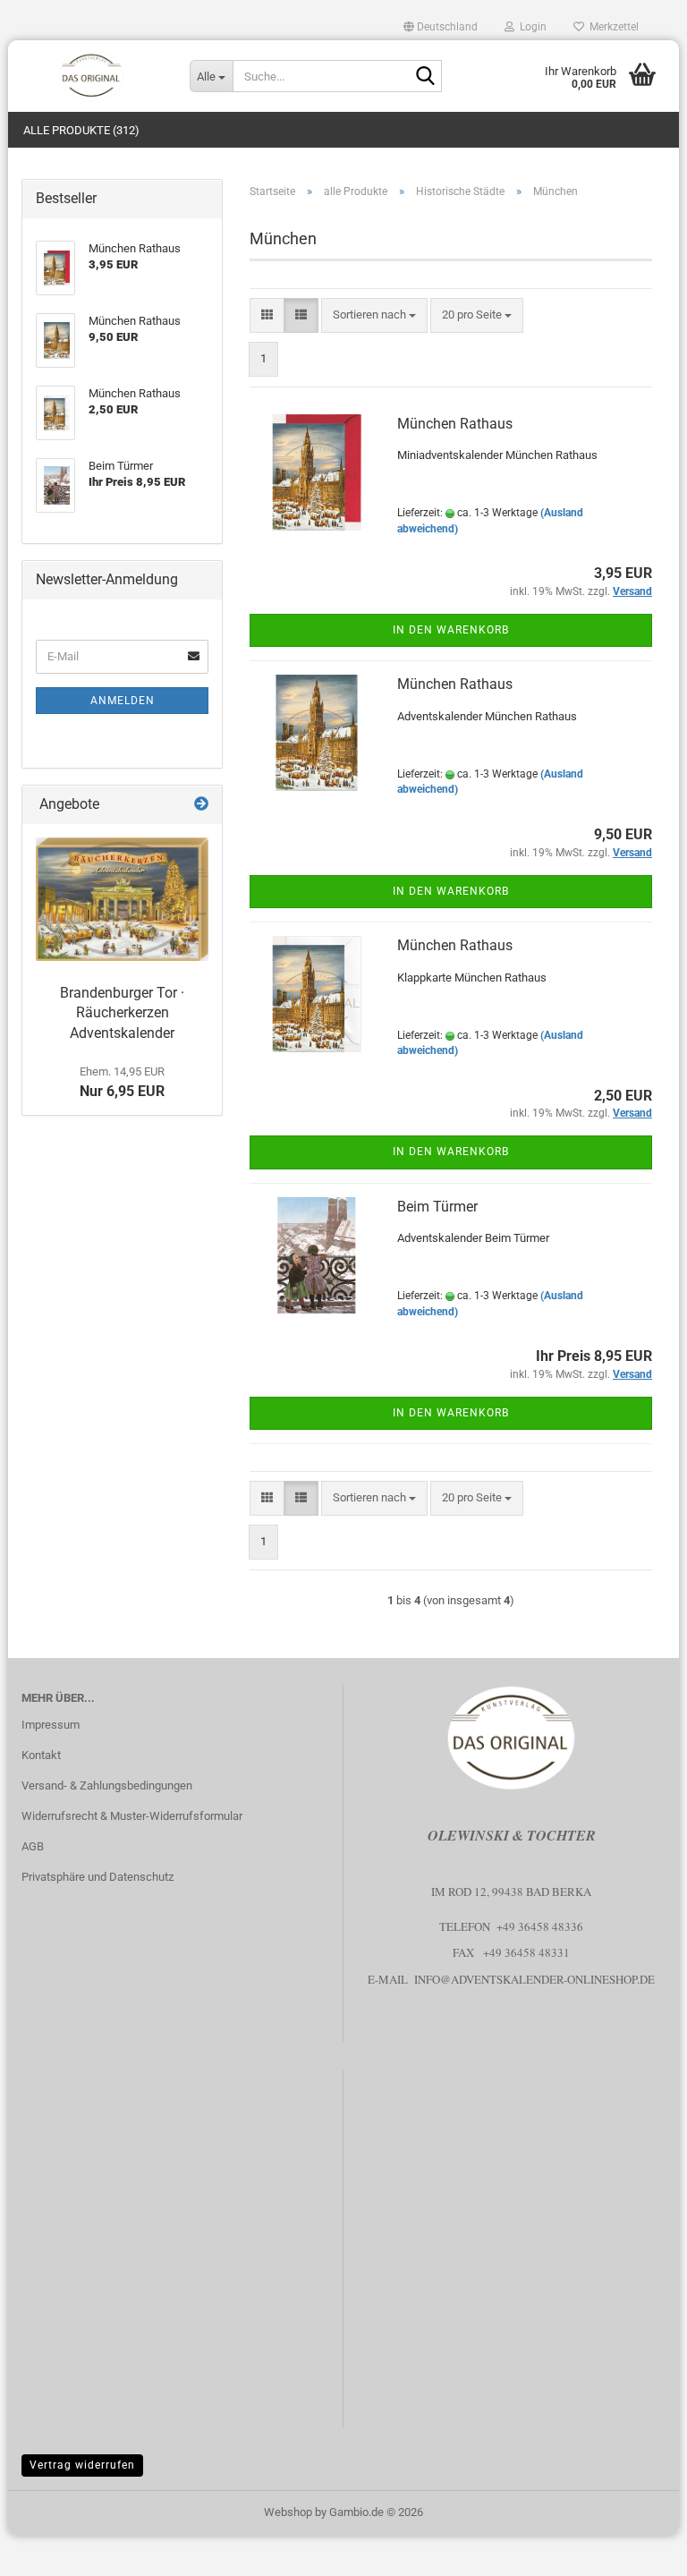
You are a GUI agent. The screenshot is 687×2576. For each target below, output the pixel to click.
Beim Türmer (437, 1207)
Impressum (51, 1725)
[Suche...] (425, 77)
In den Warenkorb (451, 630)
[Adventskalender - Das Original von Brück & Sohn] (92, 76)
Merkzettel (611, 27)
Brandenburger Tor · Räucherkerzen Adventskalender (122, 1013)
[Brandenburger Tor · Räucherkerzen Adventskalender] (122, 900)
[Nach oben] (638, 2549)
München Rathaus (455, 424)
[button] (441, 27)
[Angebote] (201, 805)
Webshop (288, 2512)
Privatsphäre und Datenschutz (98, 1877)
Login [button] (530, 27)
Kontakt (41, 1755)
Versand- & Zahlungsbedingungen (107, 1785)
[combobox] (374, 315)
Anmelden (123, 701)
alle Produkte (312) (81, 130)
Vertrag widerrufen (82, 2465)
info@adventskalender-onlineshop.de (534, 1979)
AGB (33, 1846)
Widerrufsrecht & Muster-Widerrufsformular (132, 1816)
